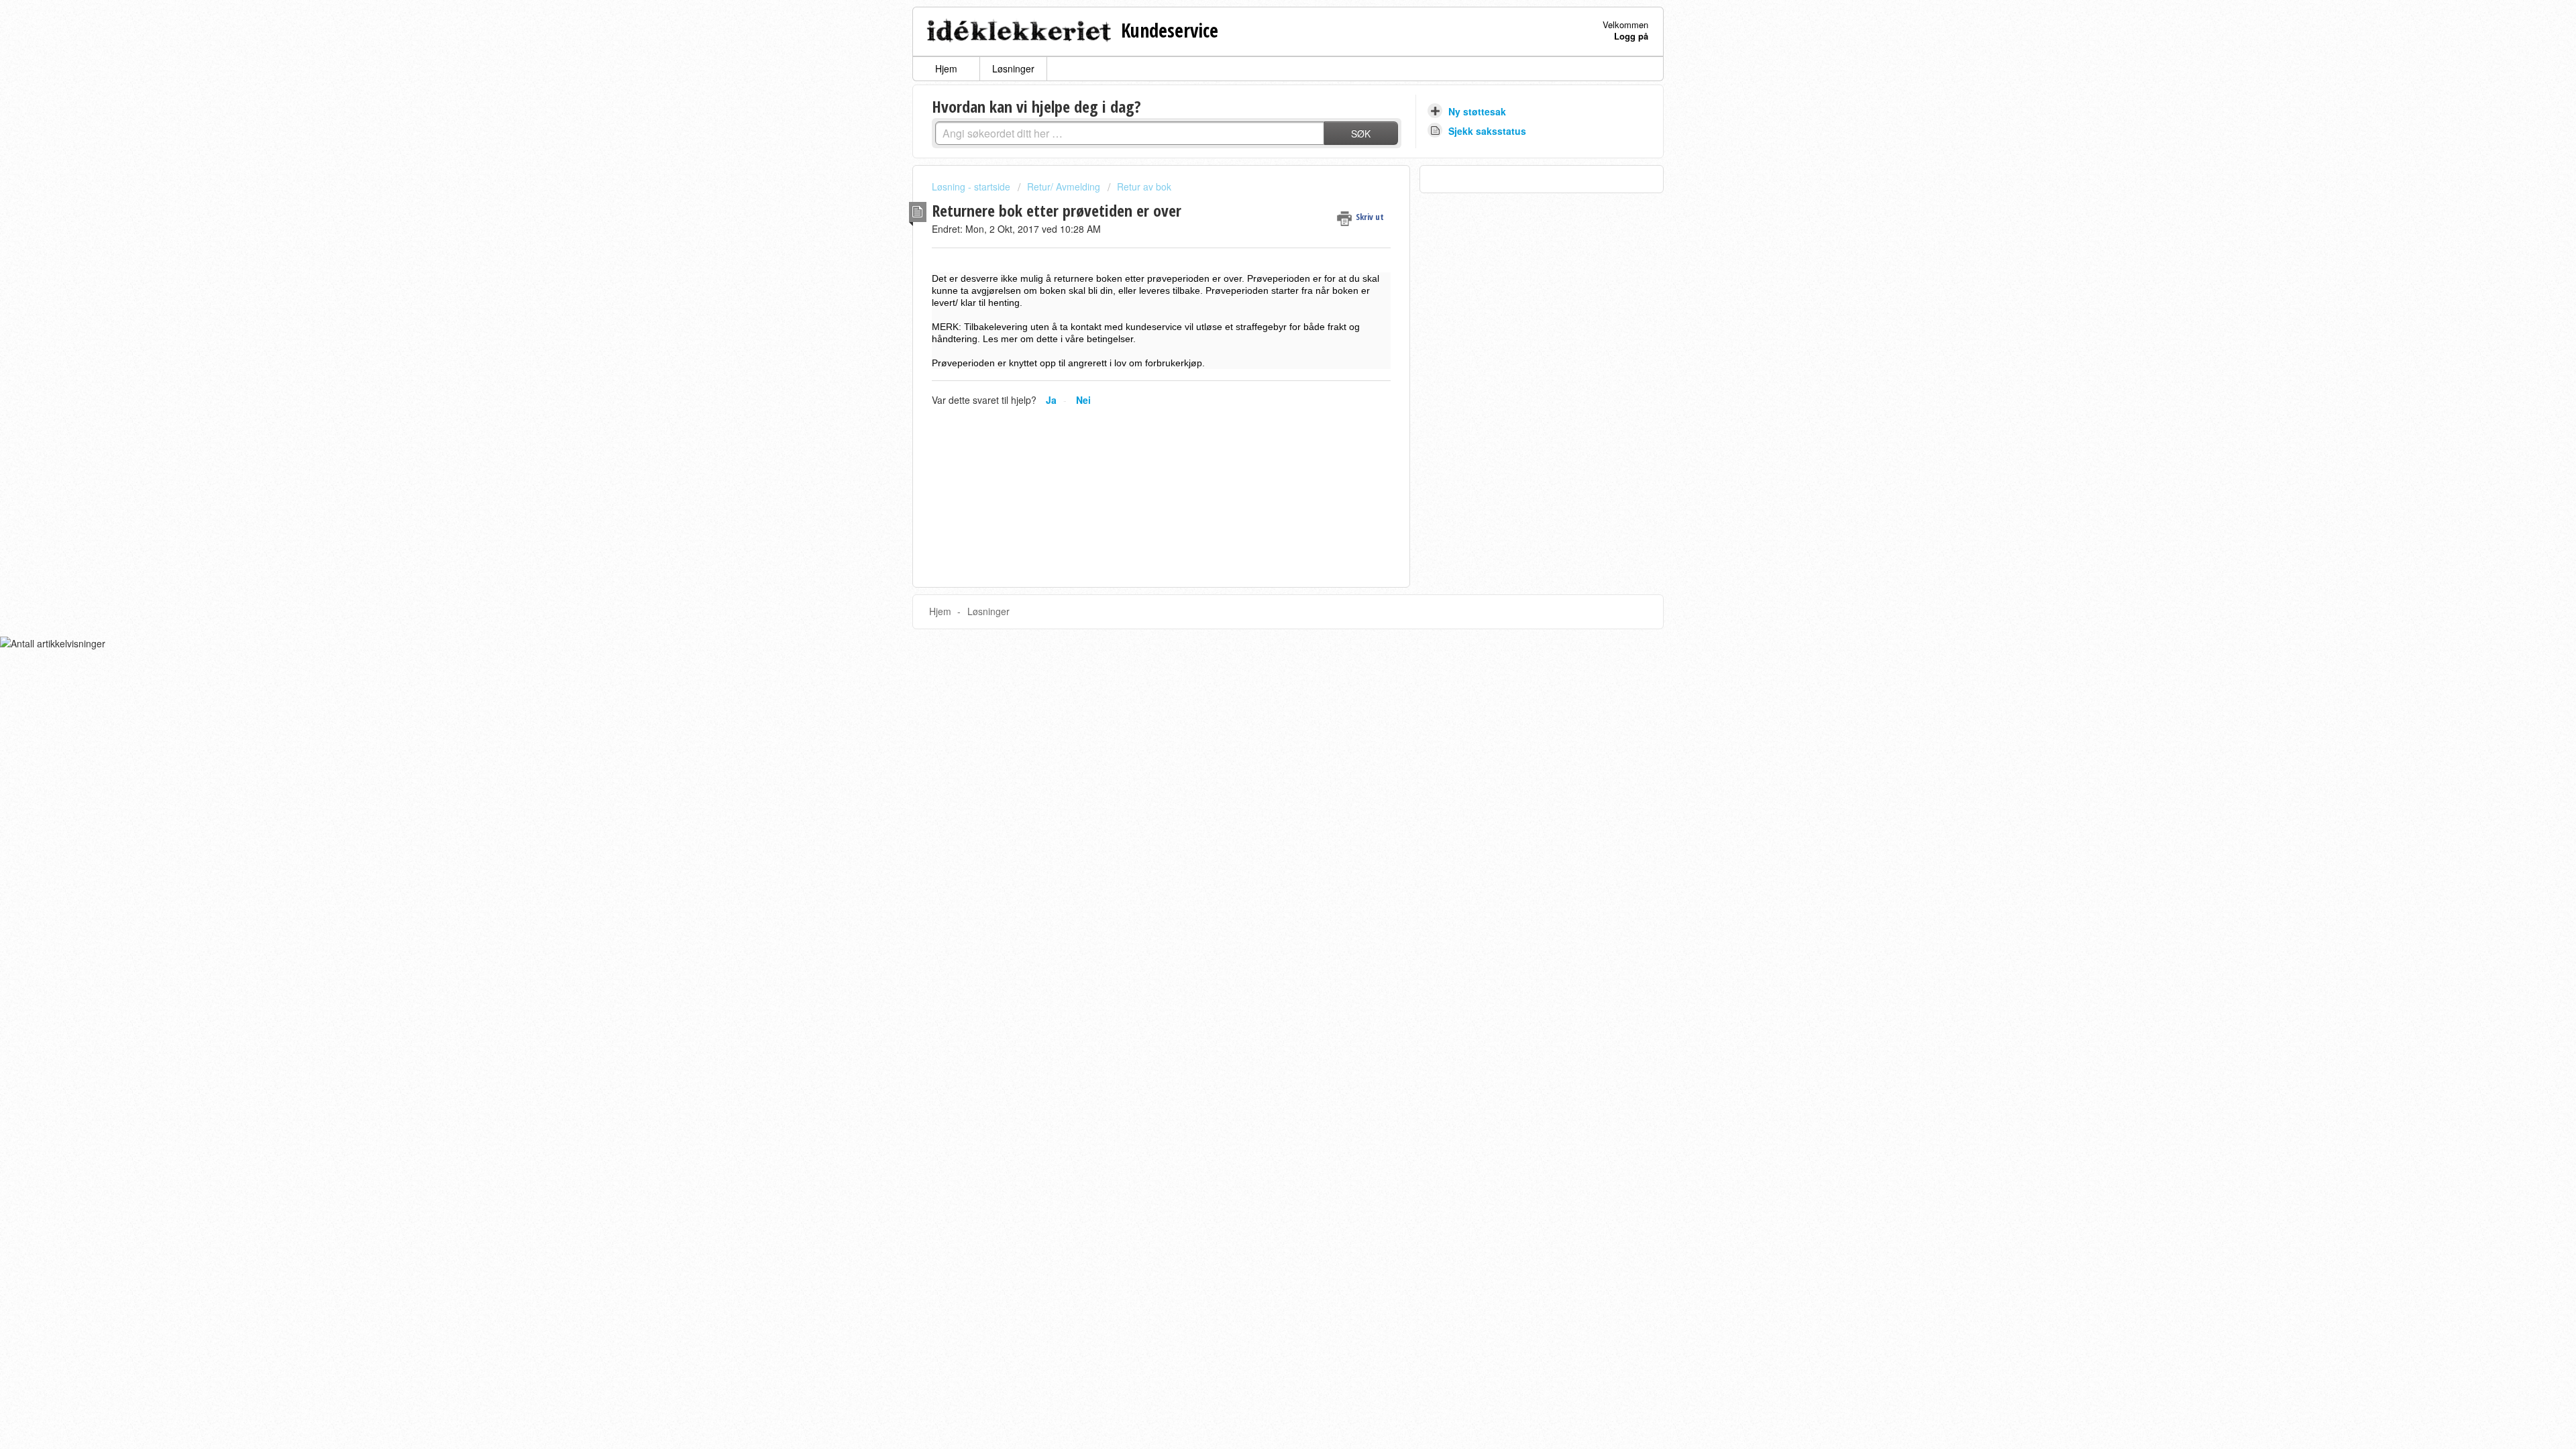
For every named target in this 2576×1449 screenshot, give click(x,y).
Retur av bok (1144, 186)
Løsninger (1013, 68)
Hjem (946, 68)
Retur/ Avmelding (1064, 186)
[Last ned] (1263, 562)
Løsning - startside (972, 186)
